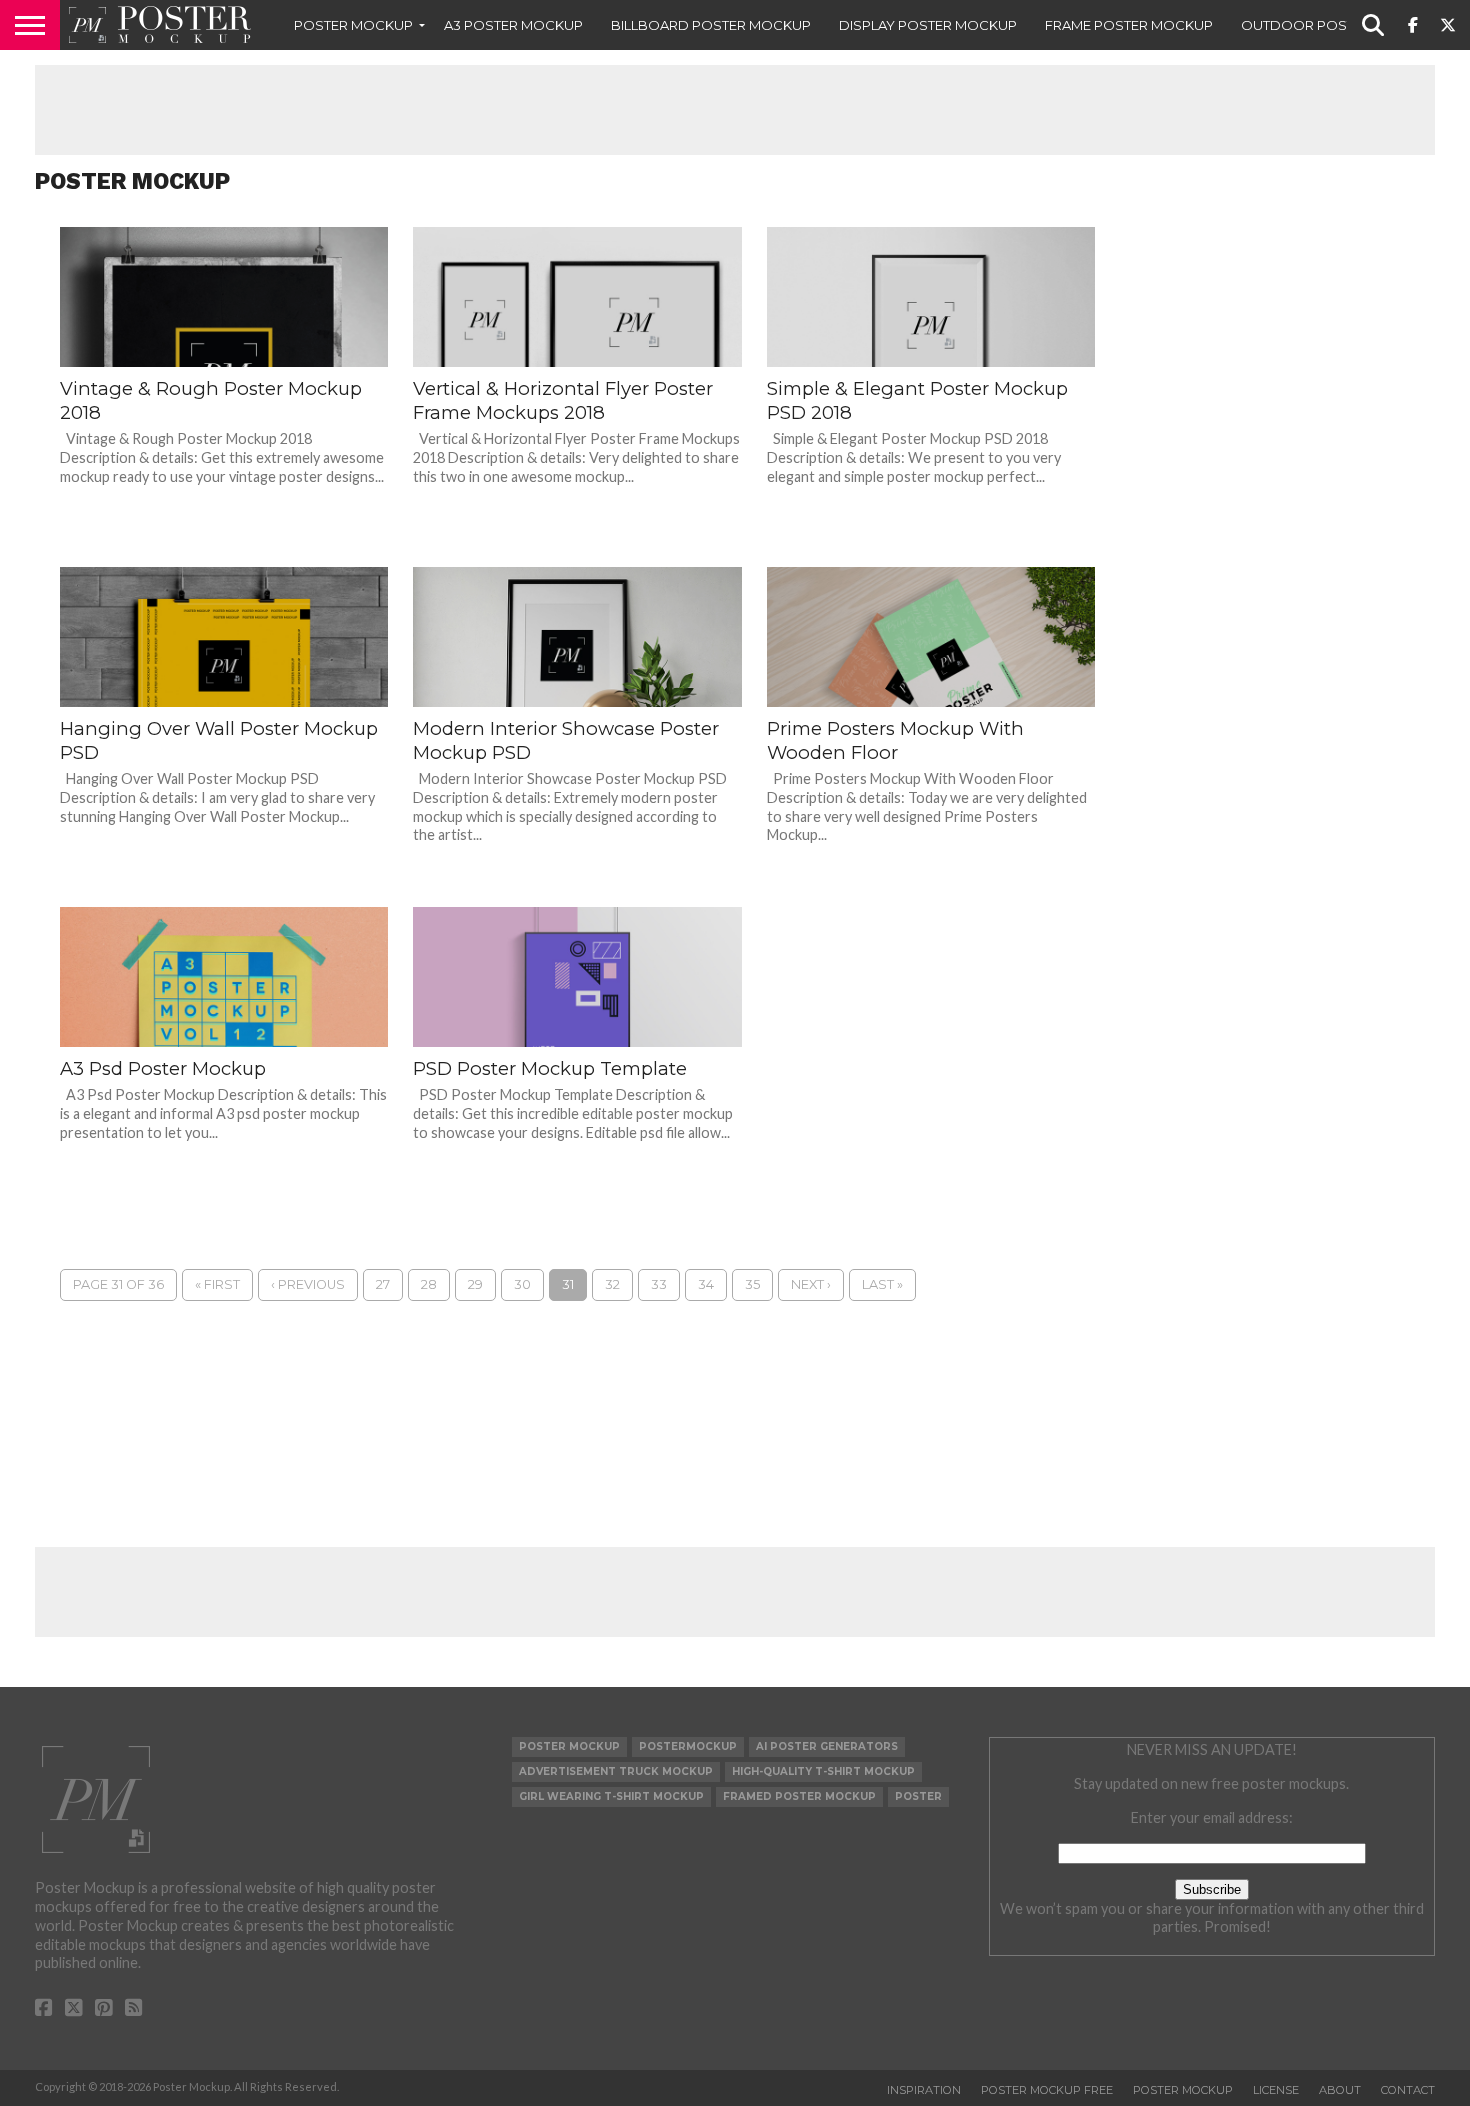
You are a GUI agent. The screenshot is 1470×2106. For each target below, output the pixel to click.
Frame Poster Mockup (1129, 25)
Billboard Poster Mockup (711, 25)
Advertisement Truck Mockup (616, 1771)
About (1340, 2090)
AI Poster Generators (827, 1746)
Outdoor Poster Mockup (1338, 25)
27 (383, 1284)
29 (475, 1284)
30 (522, 1284)
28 (429, 1284)
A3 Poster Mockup (513, 25)
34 (706, 1284)
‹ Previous (308, 1284)
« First (217, 1284)
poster (918, 1796)
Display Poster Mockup (928, 25)
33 (659, 1284)
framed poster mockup (799, 1796)
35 (752, 1284)
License (1276, 2090)
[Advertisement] (735, 110)
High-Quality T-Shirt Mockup (823, 1771)
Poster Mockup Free (1047, 2090)
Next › (811, 1284)
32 (612, 1284)
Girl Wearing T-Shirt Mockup (611, 1796)
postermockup (688, 1746)
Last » (882, 1284)
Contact (1408, 2090)
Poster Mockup (353, 25)
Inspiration (924, 2090)
